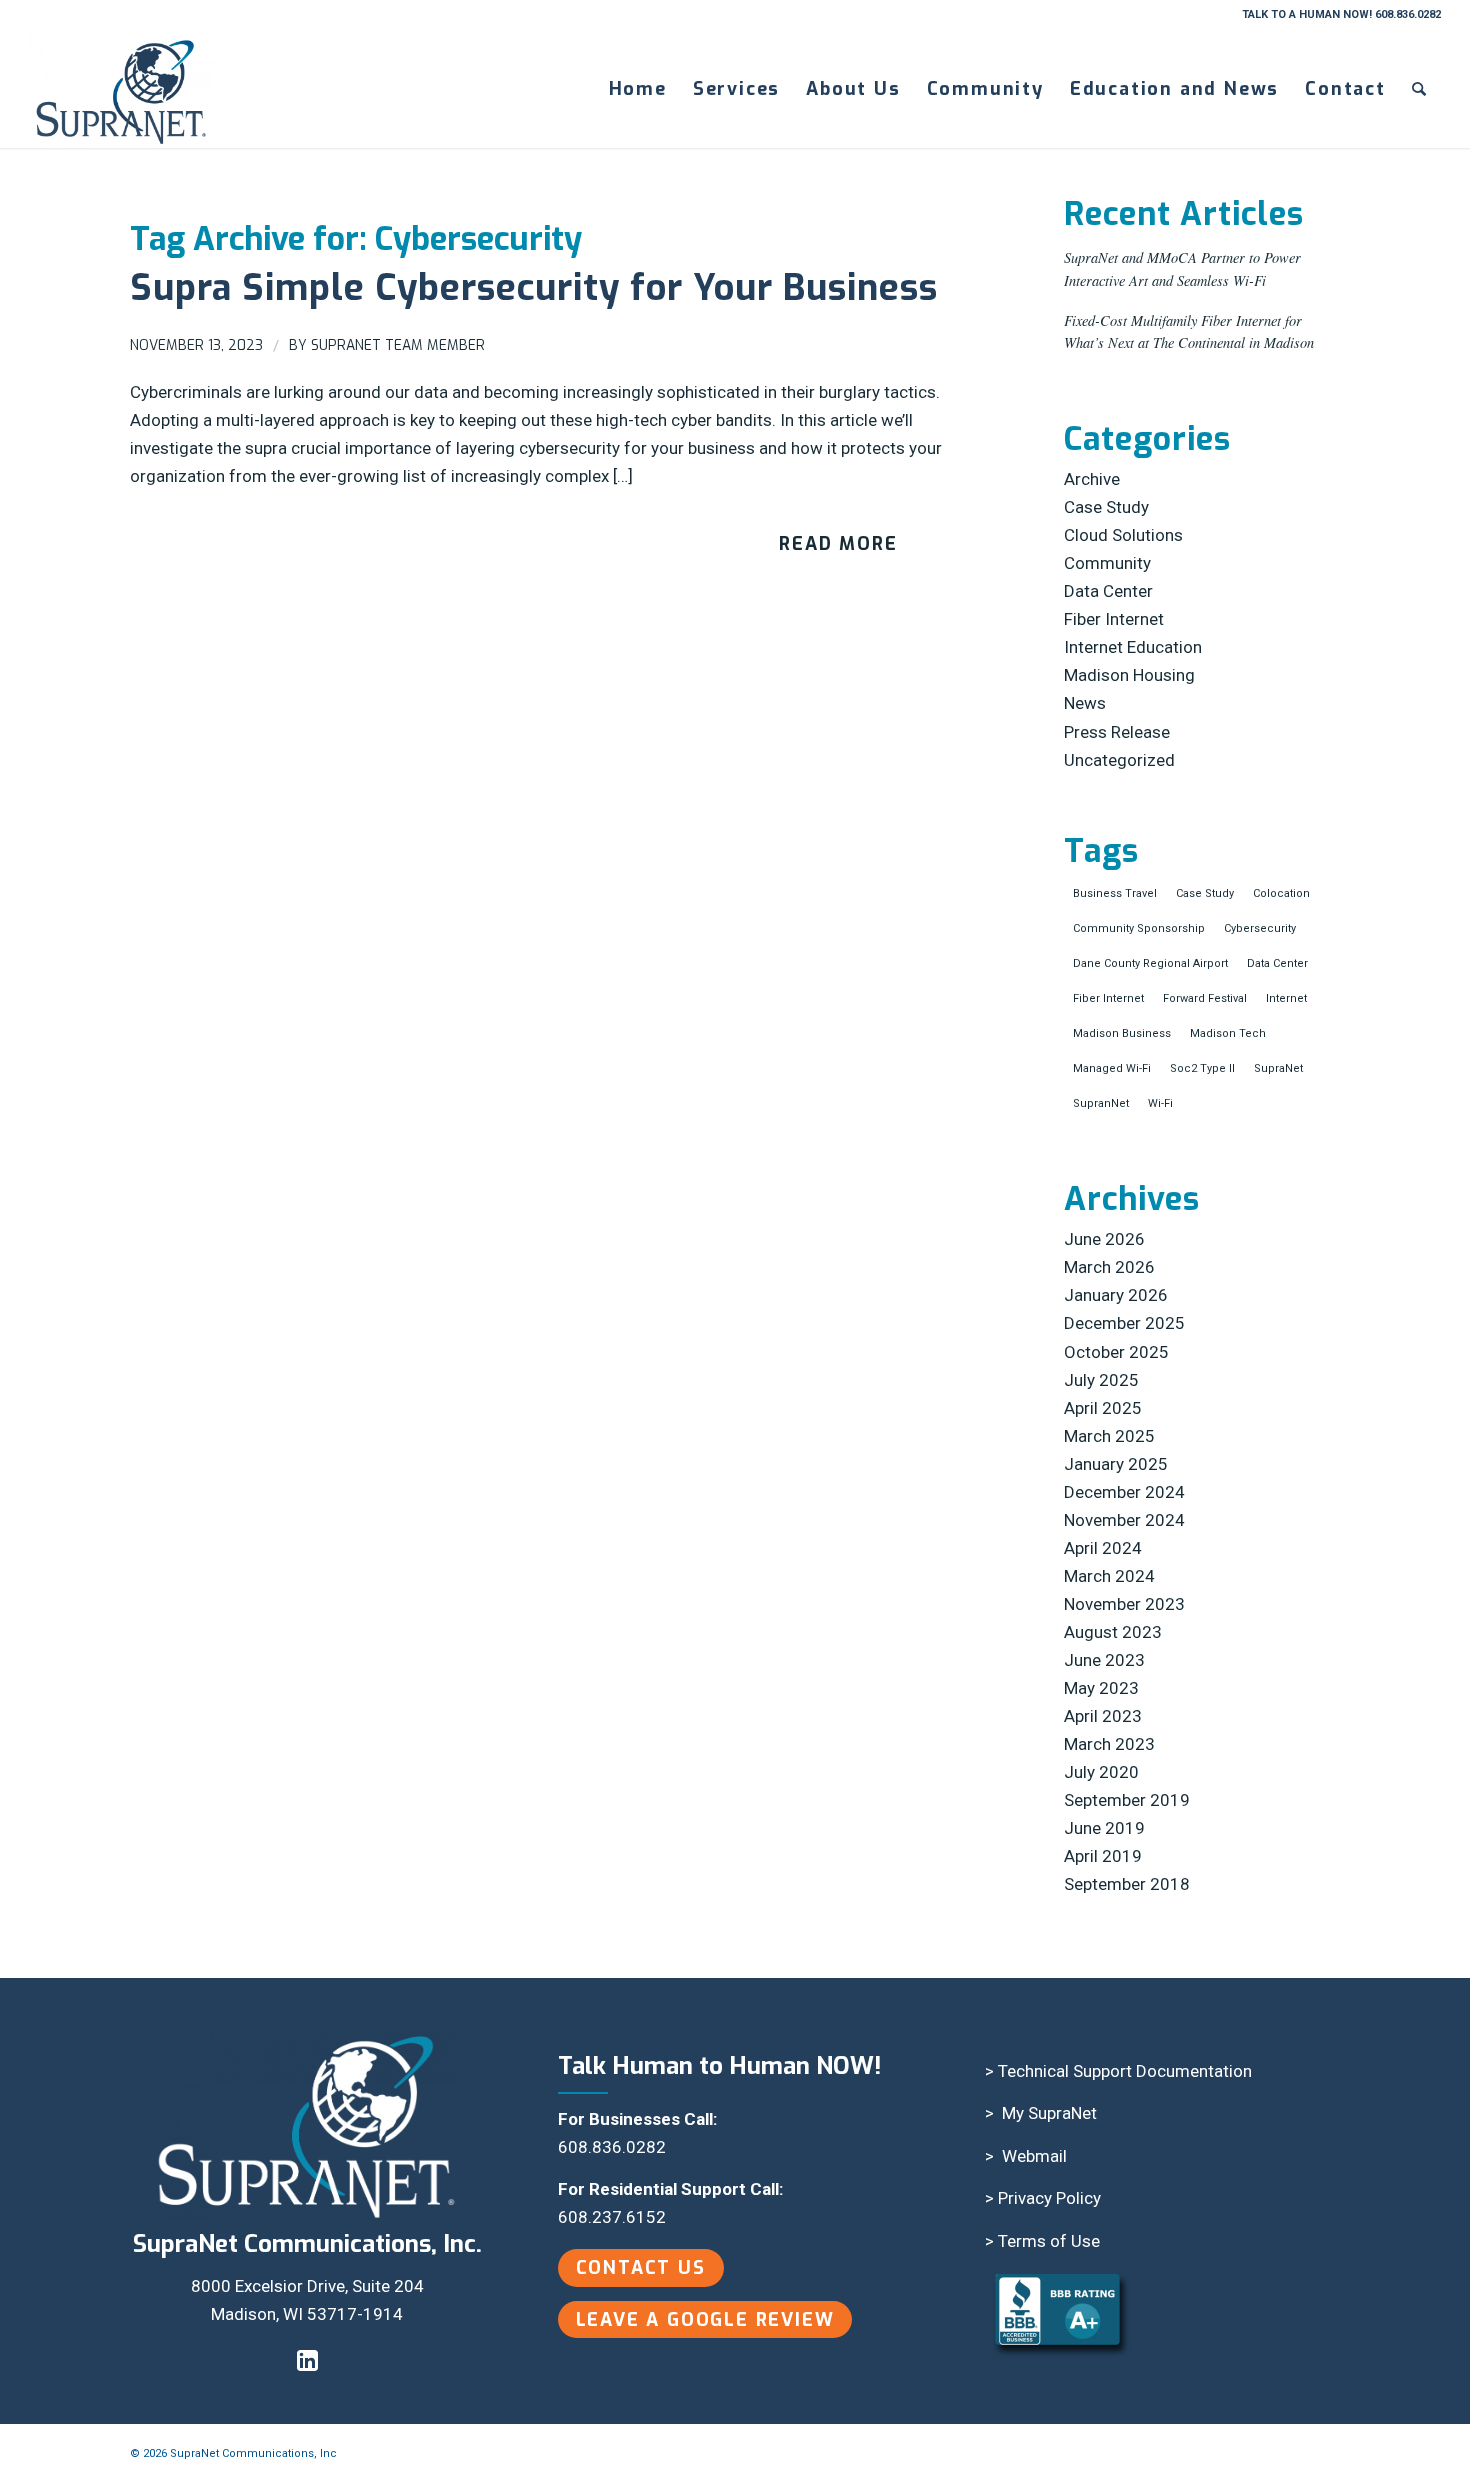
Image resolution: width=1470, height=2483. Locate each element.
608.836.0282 (612, 2147)
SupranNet (1101, 1103)
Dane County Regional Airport (1150, 963)
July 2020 (1101, 1772)
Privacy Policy (1049, 2198)
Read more (838, 544)
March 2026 (1109, 1267)
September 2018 (1127, 1884)
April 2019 (1103, 1856)
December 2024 (1124, 1492)
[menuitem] (638, 89)
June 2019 (1104, 1828)
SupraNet (1278, 1068)
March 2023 (1109, 1744)
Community (1107, 563)
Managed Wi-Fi (1112, 1068)
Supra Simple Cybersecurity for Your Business (534, 288)
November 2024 (1124, 1520)
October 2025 (1116, 1352)
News (1085, 703)
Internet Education (1133, 647)
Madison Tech (1228, 1033)
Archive (1092, 479)
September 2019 (1127, 1800)
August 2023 (1113, 1632)
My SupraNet (1049, 2113)
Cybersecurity (1260, 928)
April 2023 (1103, 1716)
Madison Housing (1129, 675)
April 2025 (1103, 1408)
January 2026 (1116, 1295)
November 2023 (1124, 1604)
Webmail (1034, 2156)
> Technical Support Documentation (1118, 2071)
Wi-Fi (1160, 1103)
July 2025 (1101, 1380)
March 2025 (1109, 1436)
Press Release (1117, 732)
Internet (1286, 998)
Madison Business (1122, 1033)
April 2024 (1103, 1548)
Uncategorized (1119, 760)
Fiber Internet (1114, 619)
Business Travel (1115, 893)
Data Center (1108, 591)
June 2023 (1104, 1660)
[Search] (1420, 89)
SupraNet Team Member (398, 345)
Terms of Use (1049, 2241)
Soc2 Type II (1202, 1068)
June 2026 (1104, 1239)
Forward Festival (1205, 998)
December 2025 (1124, 1323)
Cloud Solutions (1123, 535)
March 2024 (1109, 1576)
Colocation (1281, 893)
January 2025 (1116, 1464)
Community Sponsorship (1139, 928)
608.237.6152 (612, 2217)
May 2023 (1101, 1688)
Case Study (1106, 507)
